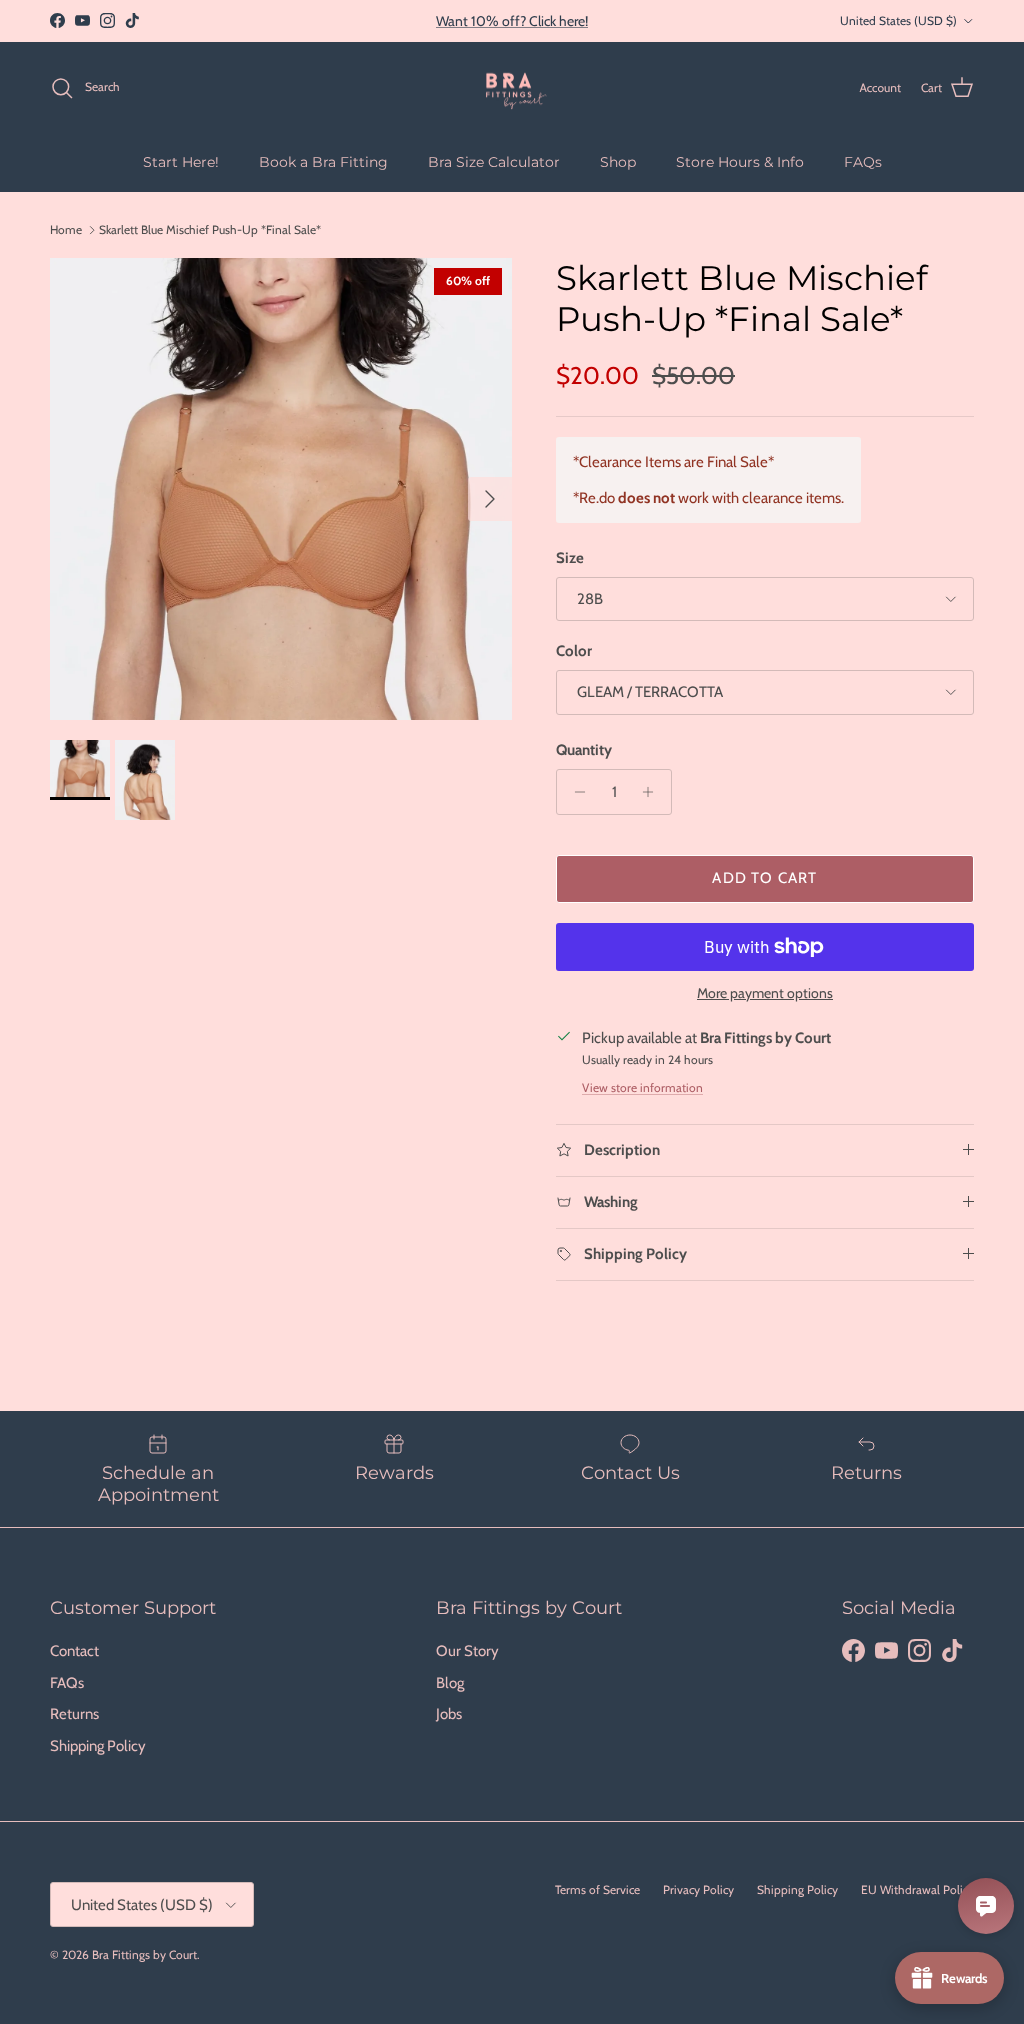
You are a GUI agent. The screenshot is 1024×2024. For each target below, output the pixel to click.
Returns (74, 1714)
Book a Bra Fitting (323, 162)
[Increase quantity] (653, 792)
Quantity (584, 750)
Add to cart (764, 878)
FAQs (863, 162)
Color (574, 651)
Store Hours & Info (740, 162)
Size (570, 558)
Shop (618, 162)
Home (66, 229)
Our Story (467, 1651)
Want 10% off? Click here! (512, 21)
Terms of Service (597, 1889)
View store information (642, 1087)
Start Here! (181, 162)
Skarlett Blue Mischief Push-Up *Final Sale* (210, 229)
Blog (450, 1683)
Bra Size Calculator (494, 162)
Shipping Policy (98, 1746)
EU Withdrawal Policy (917, 1889)
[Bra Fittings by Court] (512, 88)
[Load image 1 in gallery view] (281, 489)
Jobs (449, 1714)
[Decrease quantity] (574, 792)
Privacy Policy (698, 1889)
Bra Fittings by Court (144, 1954)
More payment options (765, 993)
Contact (74, 1651)
